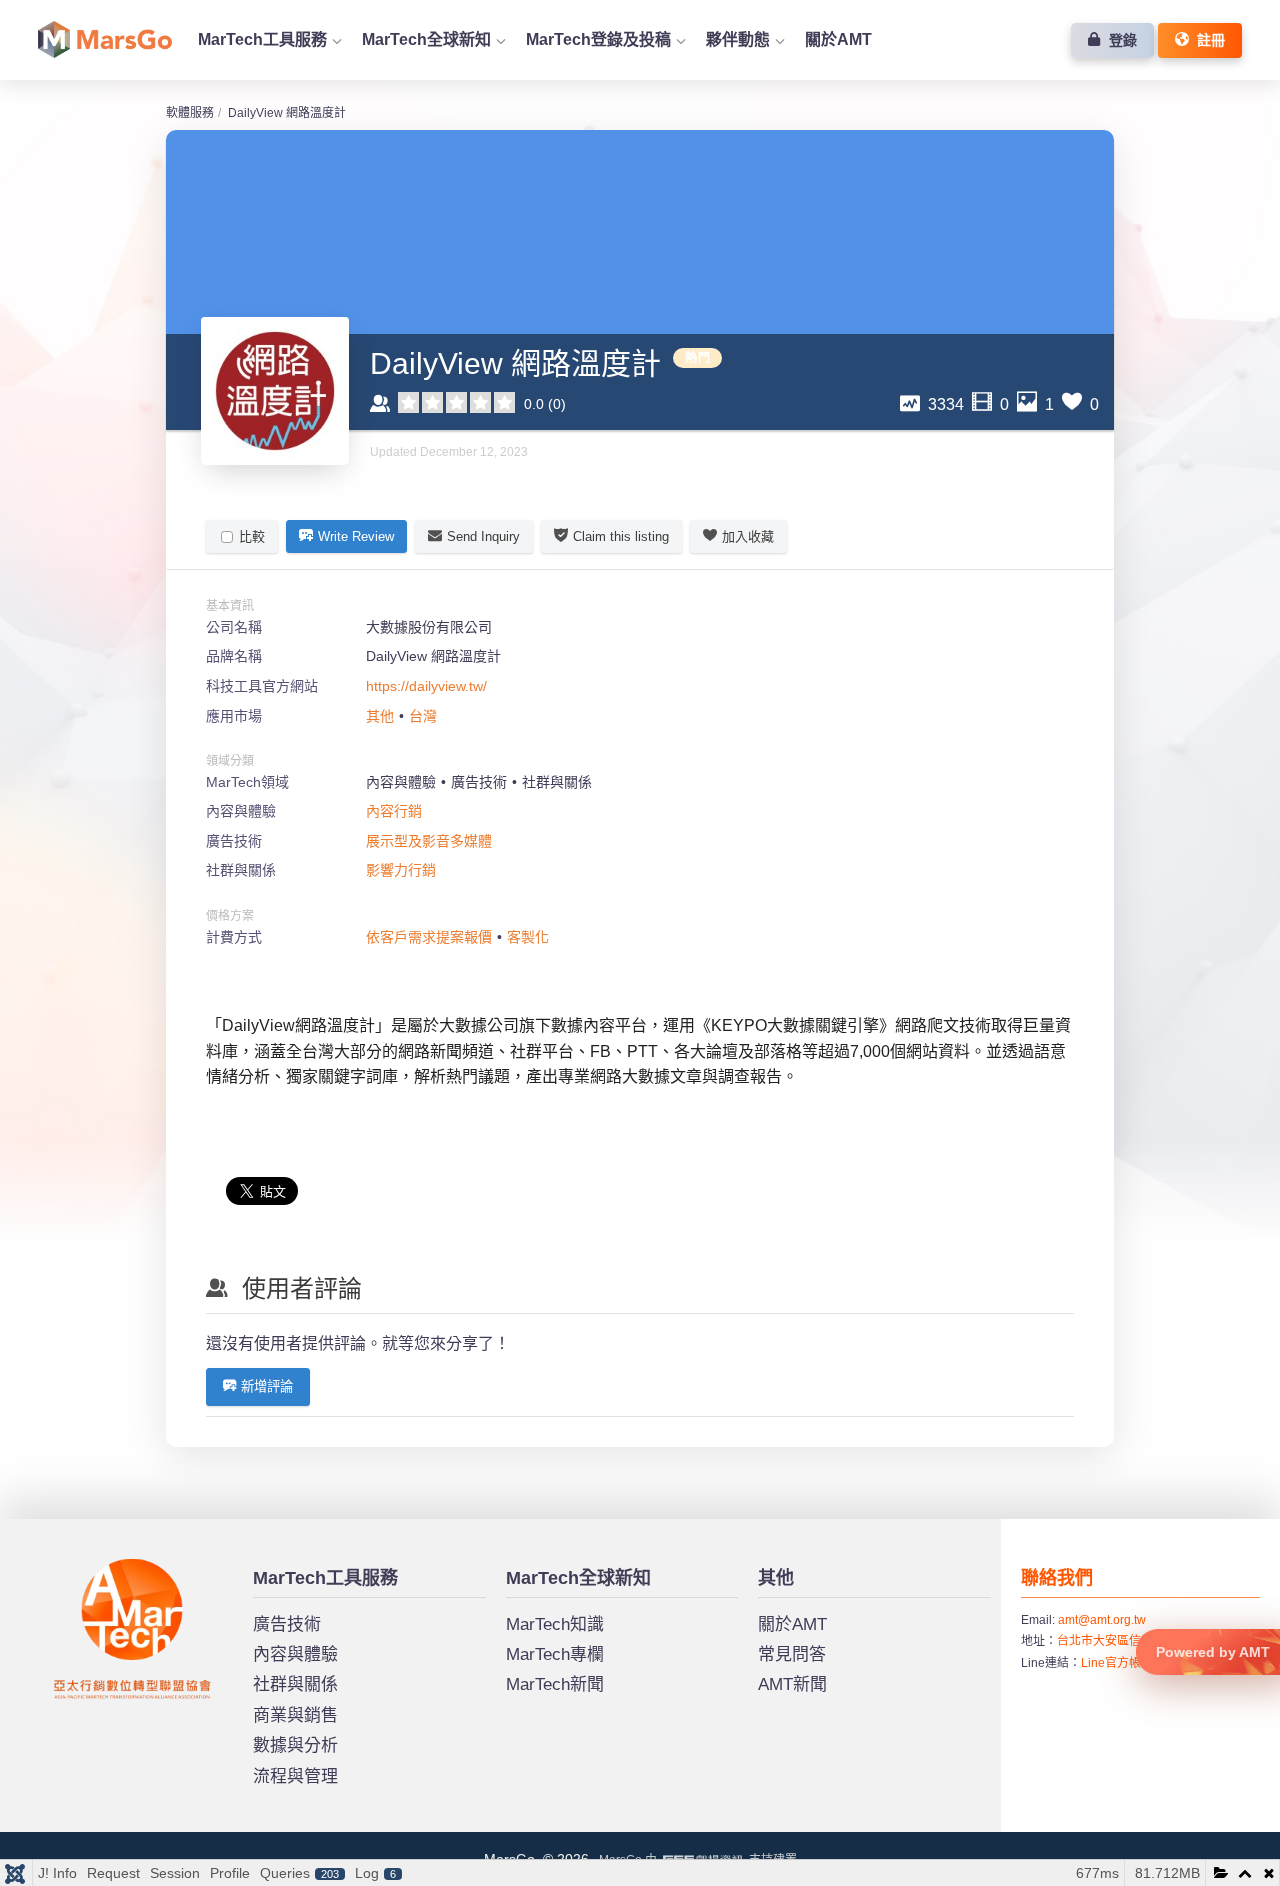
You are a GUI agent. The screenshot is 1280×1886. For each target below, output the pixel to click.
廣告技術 (287, 1624)
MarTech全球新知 (426, 39)
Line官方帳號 (1117, 1663)
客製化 (528, 937)
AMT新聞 (792, 1684)
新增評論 (267, 1386)
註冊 (1207, 40)
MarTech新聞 (555, 1684)
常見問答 (792, 1654)
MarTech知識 (555, 1624)
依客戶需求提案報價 (429, 937)
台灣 (423, 716)
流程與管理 (295, 1776)
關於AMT (838, 39)
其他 (380, 716)
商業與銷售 (295, 1715)
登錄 (1119, 40)
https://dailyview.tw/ (426, 686)
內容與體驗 (295, 1654)
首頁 (105, 39)
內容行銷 (394, 811)
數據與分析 (295, 1745)
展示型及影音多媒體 (429, 841)
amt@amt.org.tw (1102, 1620)
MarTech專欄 (555, 1654)
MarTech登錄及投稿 (598, 39)
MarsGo (74, 1567)
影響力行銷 (401, 870)
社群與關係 (295, 1684)
